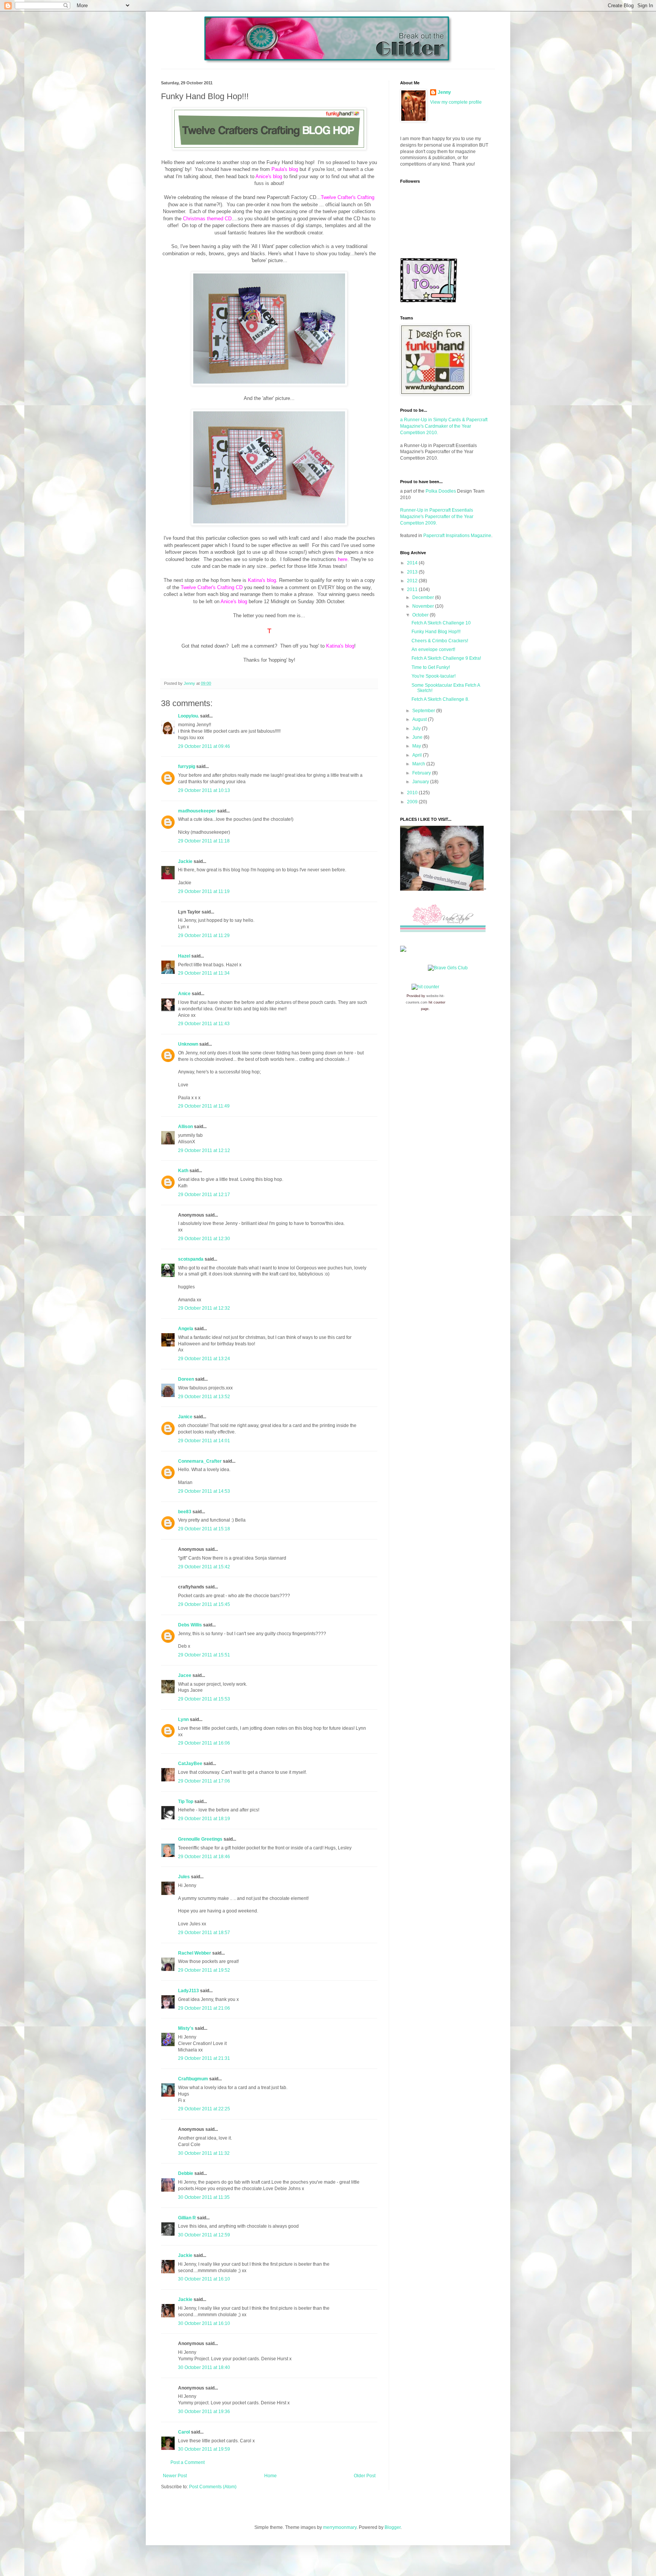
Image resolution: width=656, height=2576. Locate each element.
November (424, 606)
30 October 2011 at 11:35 (204, 2197)
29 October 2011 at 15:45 (204, 1604)
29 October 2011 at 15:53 (204, 1699)
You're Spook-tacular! (434, 676)
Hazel (184, 956)
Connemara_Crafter (200, 1461)
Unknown (188, 1044)
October (421, 615)
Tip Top (186, 1802)
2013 (413, 572)
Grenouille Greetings (200, 1839)
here (343, 559)
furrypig (187, 766)
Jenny (444, 92)
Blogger (393, 2527)
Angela (186, 1329)
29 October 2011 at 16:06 (204, 1743)
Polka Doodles (441, 491)
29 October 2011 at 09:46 (204, 746)
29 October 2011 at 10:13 (204, 790)
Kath (183, 1171)
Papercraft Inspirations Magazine (457, 536)
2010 (413, 793)
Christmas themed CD (207, 219)
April (418, 755)
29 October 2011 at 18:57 (204, 1933)
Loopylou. (188, 716)
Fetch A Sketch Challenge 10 (441, 623)
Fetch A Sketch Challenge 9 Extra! (446, 658)
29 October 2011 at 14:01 (204, 1441)
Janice (185, 1417)
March (419, 764)
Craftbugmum (193, 2079)
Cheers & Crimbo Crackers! (440, 641)
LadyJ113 (188, 1991)
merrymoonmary (340, 2527)
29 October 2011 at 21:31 (204, 2058)
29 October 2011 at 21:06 (204, 2008)
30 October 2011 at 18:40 (204, 2367)
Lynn (183, 1719)
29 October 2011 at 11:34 (204, 973)
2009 (413, 802)
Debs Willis (190, 1625)
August (420, 719)
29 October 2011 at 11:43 (204, 1024)
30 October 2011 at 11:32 (204, 2153)
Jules (184, 1877)
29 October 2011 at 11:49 (204, 1106)
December (424, 597)
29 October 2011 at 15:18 (204, 1529)
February (422, 773)
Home (270, 2476)
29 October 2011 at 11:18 (204, 841)
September (424, 711)
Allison (185, 1127)
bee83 (185, 1512)
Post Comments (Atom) (213, 2487)
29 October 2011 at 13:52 (204, 1397)
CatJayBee (190, 1764)
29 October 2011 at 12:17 (204, 1195)
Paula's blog (285, 169)
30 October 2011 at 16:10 (204, 2279)
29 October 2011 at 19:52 (204, 1970)
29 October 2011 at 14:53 (204, 1491)
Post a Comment (188, 2462)
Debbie (186, 2173)
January (421, 782)
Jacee (185, 1675)
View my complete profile (456, 102)
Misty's (186, 2028)
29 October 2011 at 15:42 (204, 1567)
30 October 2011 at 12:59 (204, 2235)
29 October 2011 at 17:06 (204, 1781)
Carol (184, 2432)
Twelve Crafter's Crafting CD (212, 587)
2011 (413, 589)
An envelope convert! (433, 650)
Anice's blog (269, 176)
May (417, 746)
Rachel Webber (195, 1953)
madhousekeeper (197, 811)
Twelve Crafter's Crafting (348, 197)
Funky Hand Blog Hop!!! (436, 632)
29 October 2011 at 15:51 (204, 1655)
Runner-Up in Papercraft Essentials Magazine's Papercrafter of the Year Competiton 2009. (437, 517)
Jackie (185, 861)
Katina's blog (262, 580)
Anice (184, 994)
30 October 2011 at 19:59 (204, 2449)
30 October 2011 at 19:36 (204, 2412)
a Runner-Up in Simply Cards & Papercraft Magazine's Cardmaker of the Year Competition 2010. (444, 426)
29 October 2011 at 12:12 (204, 1151)
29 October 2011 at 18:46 (204, 1857)
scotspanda (191, 1259)
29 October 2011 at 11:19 (204, 891)
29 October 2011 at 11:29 (204, 936)
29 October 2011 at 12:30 (204, 1239)
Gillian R (187, 2218)
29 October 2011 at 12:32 (204, 1308)
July (417, 729)
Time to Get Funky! (431, 667)
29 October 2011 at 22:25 (204, 2109)
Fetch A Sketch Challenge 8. (440, 699)
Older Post (365, 2476)
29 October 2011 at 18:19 (204, 1819)
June (418, 737)
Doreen (186, 1379)
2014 (413, 563)
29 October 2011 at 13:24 (204, 1359)
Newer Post (175, 2476)
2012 (413, 581)
